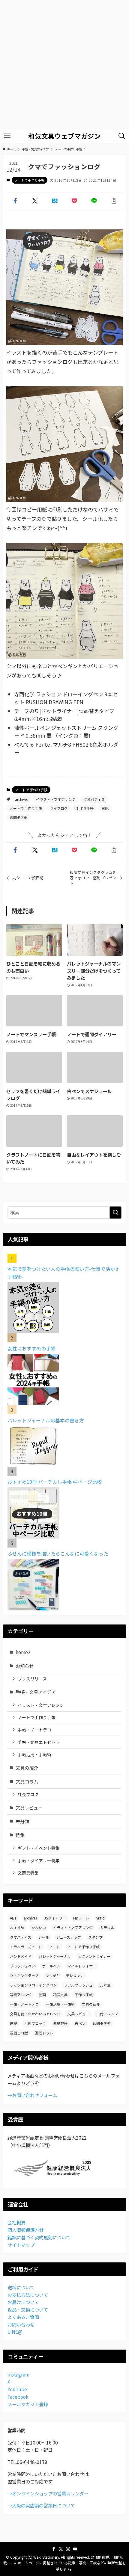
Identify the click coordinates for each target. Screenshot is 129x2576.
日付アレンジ (107, 2014)
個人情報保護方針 (25, 2230)
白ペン (80, 2023)
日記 (105, 808)
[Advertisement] (64, 64)
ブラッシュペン (22, 1966)
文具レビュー (29, 1807)
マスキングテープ (24, 1975)
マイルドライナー (82, 1966)
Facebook (18, 2397)
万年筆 (105, 1985)
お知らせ (25, 1666)
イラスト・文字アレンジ (56, 799)
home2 (23, 1652)
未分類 (22, 1821)
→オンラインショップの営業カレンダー (48, 2493)
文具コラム (27, 1781)
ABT (13, 1918)
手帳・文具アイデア (36, 1692)
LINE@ (15, 2332)
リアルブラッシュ (78, 1985)
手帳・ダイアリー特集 (39, 1860)
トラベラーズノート (26, 1947)
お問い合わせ (21, 2324)
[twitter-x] (61, 2549)
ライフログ (59, 808)
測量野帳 (60, 2023)
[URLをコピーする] (114, 201)
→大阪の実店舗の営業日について (41, 2505)
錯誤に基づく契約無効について (39, 2237)
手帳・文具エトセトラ (39, 1742)
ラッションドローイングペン (33, 1985)
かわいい (39, 1927)
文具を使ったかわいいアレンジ (35, 2014)
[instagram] (68, 2549)
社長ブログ (28, 1794)
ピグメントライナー (94, 1956)
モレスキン (75, 1975)
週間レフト (44, 2033)
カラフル (107, 1927)
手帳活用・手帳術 (34, 1754)
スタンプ (95, 1937)
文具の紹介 (27, 1768)
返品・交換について (28, 2309)
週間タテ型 (19, 817)
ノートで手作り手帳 (30, 180)
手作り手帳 (85, 808)
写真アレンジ (21, 1995)
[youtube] (75, 2549)
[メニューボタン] (7, 136)
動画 (42, 1995)
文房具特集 (28, 1873)
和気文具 (60, 1995)
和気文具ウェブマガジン (64, 136)
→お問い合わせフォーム (32, 2095)
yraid (100, 1918)
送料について (21, 2287)
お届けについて (23, 2302)
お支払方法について (28, 2295)
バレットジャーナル (55, 1956)
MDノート (81, 1918)
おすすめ (17, 1927)
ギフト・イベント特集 (39, 1848)
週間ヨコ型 (19, 2033)
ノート (55, 1947)
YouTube (17, 2389)
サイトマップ (21, 2245)
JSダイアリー (55, 1918)
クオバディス (94, 799)
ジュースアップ (69, 1937)
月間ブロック (35, 2023)
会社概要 (16, 2222)
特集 (20, 1835)
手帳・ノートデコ (34, 1730)
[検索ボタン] (122, 136)
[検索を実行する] (115, 1213)
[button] (15, 201)
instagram (18, 2374)
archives (22, 799)
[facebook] (54, 2549)
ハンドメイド (21, 1956)
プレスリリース (32, 1679)
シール (44, 1937)
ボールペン (51, 1966)
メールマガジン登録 (28, 2404)
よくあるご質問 (23, 2317)
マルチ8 (52, 1975)
